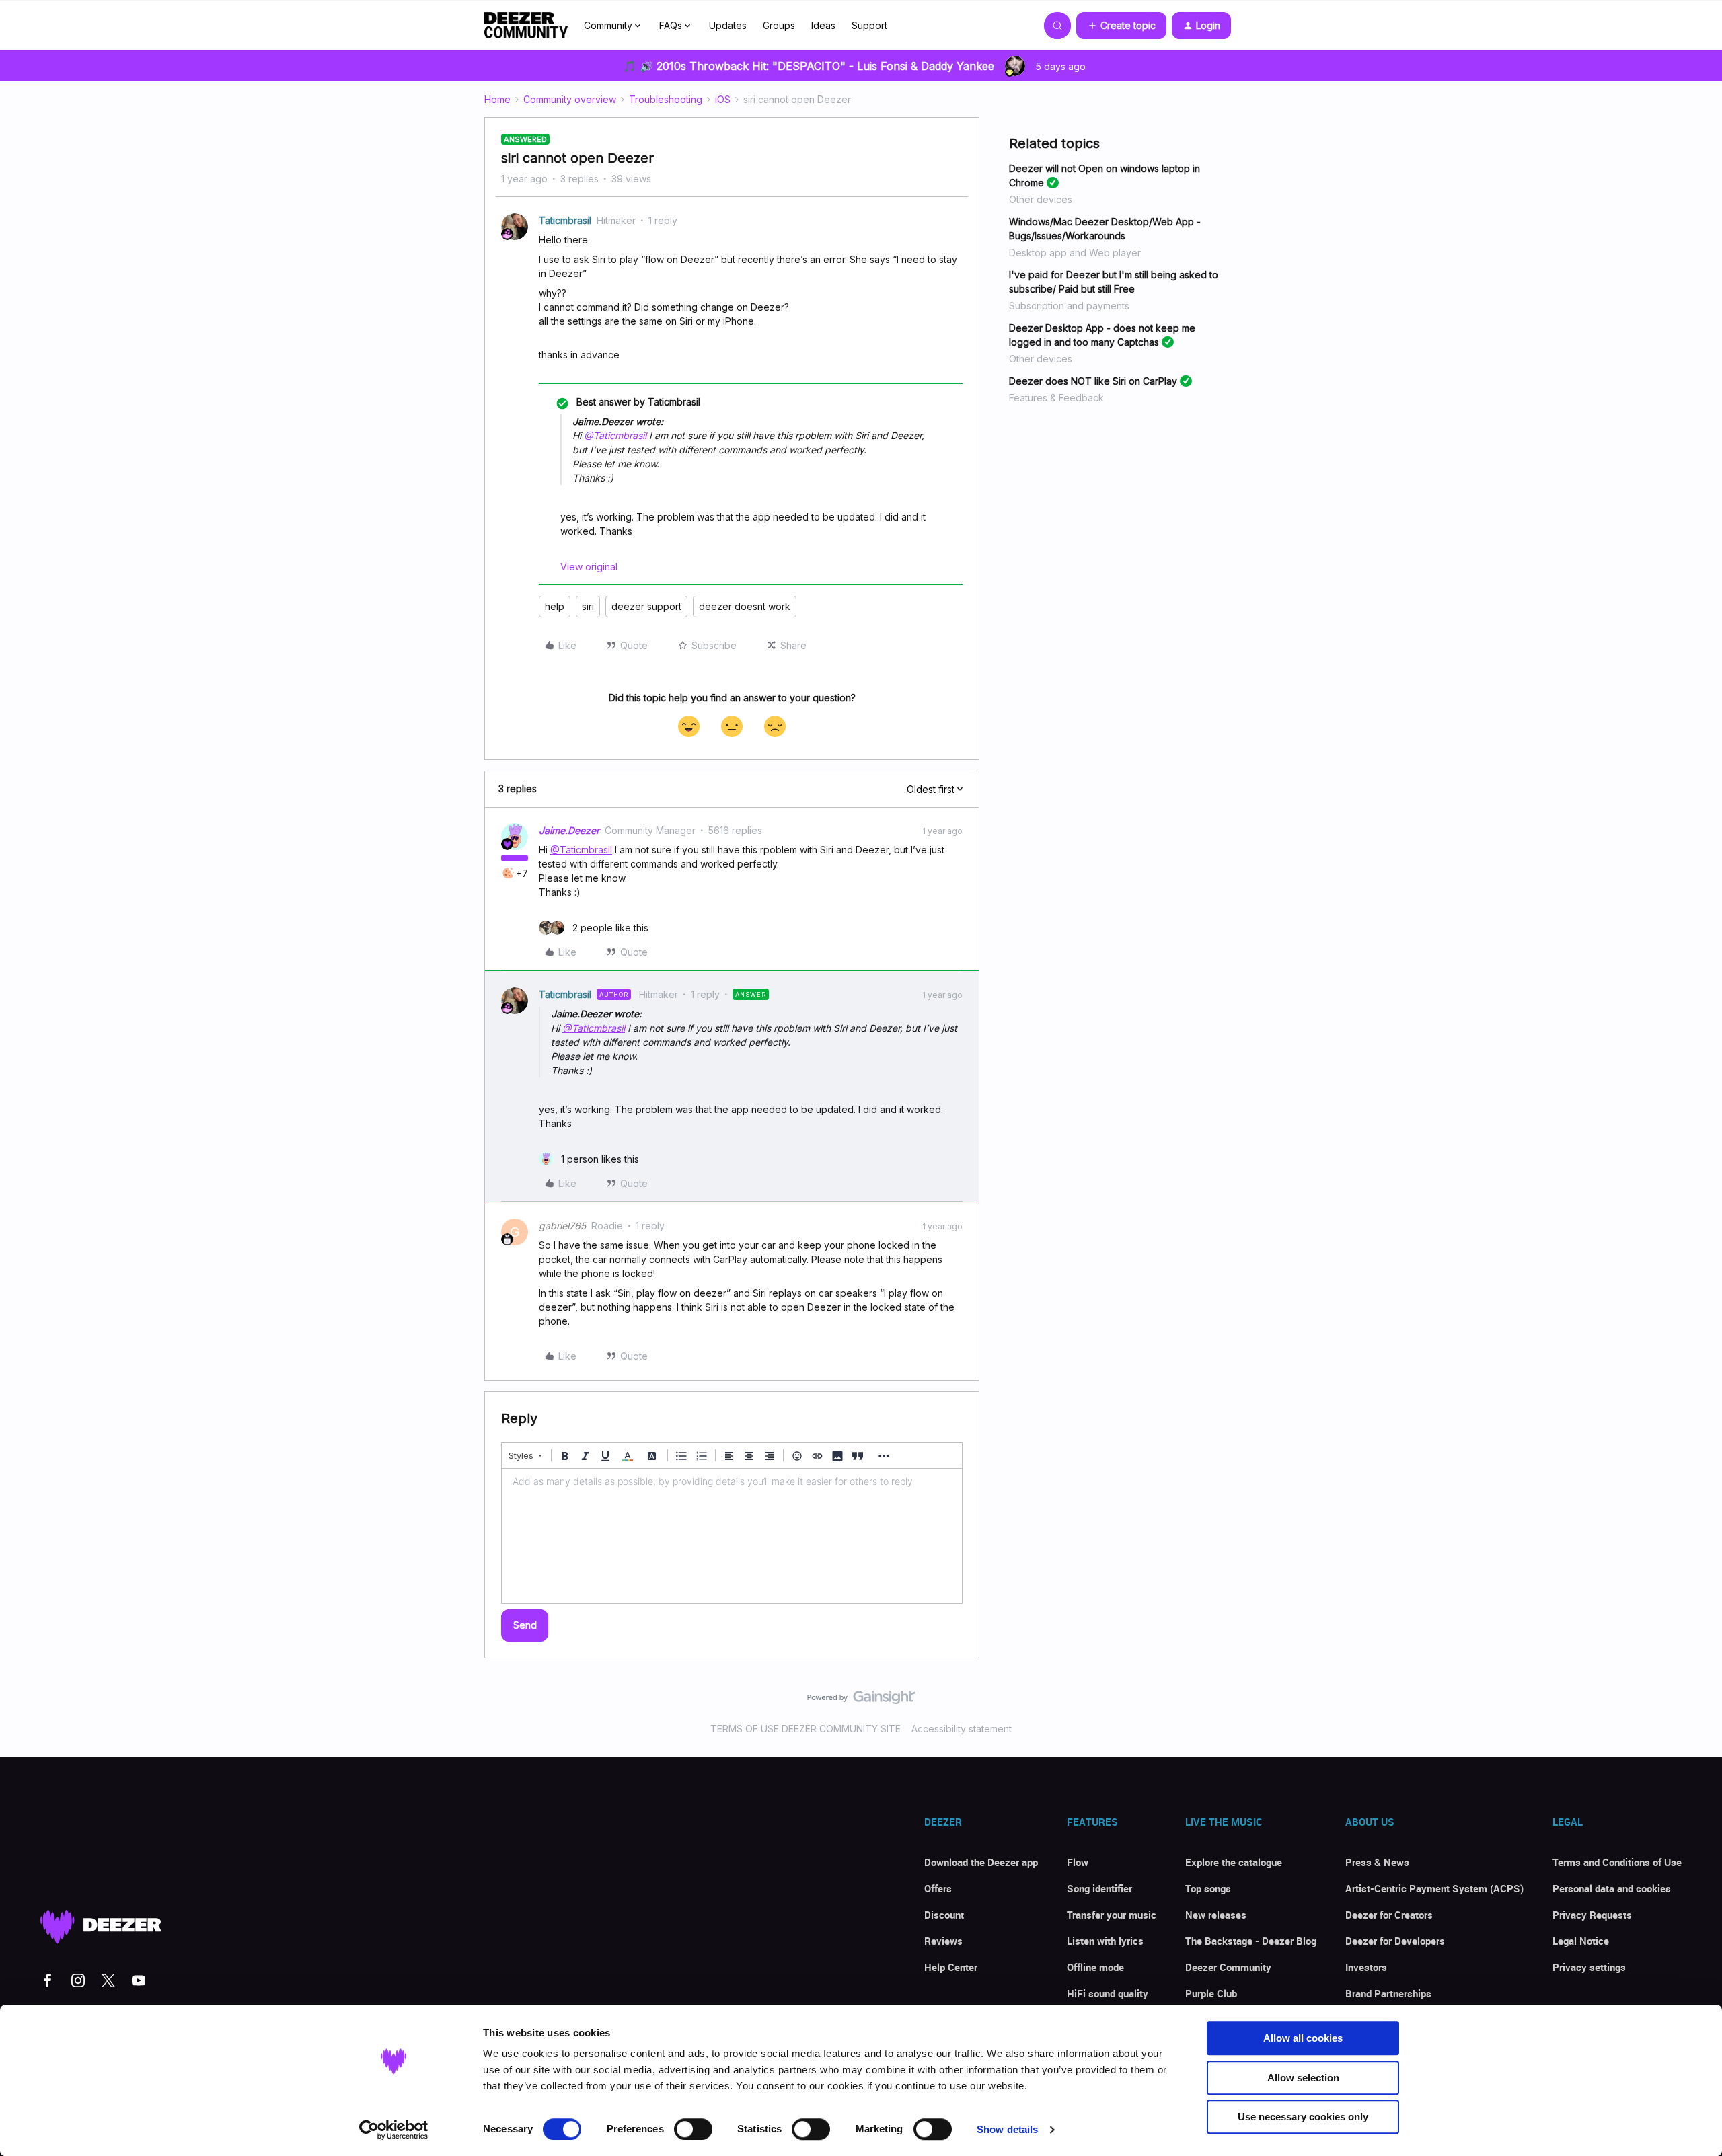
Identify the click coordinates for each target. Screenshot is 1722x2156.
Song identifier (1099, 1888)
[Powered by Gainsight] (861, 1701)
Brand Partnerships (1388, 1993)
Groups (779, 25)
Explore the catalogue (1234, 1862)
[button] (1121, 26)
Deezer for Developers (1395, 1941)
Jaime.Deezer (569, 830)
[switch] (693, 2129)
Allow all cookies (1303, 2038)
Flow (1078, 1862)
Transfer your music (1112, 1915)
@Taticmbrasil (615, 435)
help (555, 606)
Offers (938, 1888)
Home (497, 99)
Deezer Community (1228, 1967)
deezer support (646, 606)
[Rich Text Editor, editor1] (732, 1536)
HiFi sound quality (1108, 1993)
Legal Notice (1581, 1941)
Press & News (1377, 1862)
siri (588, 606)
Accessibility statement (962, 1729)
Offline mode (1095, 1967)
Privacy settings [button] (1589, 1967)
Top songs (1208, 1888)
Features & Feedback (1056, 398)
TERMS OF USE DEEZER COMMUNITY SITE (806, 1729)
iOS (723, 99)
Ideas (823, 25)
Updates (728, 25)
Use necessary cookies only (1303, 2117)
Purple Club (1211, 1993)
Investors (1366, 1967)
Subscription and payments (1069, 306)
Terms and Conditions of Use (1617, 1862)
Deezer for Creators (1389, 1915)
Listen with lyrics (1105, 1941)
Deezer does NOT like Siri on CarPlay (1093, 381)
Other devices (1041, 199)
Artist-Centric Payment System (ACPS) (1434, 1888)
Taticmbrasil (565, 220)
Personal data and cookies (1612, 1888)
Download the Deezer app (981, 1862)
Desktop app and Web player (1075, 253)
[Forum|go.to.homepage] (526, 26)
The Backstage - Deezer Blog (1251, 1941)
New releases (1216, 1915)
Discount (944, 1915)
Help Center (951, 1967)
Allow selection (1303, 2078)
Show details (1007, 2129)
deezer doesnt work (745, 606)
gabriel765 (562, 1226)
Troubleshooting (666, 99)
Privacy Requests (1592, 1915)
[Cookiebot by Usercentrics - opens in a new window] (394, 2130)
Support (869, 25)
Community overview (570, 99)
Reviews (943, 1941)
